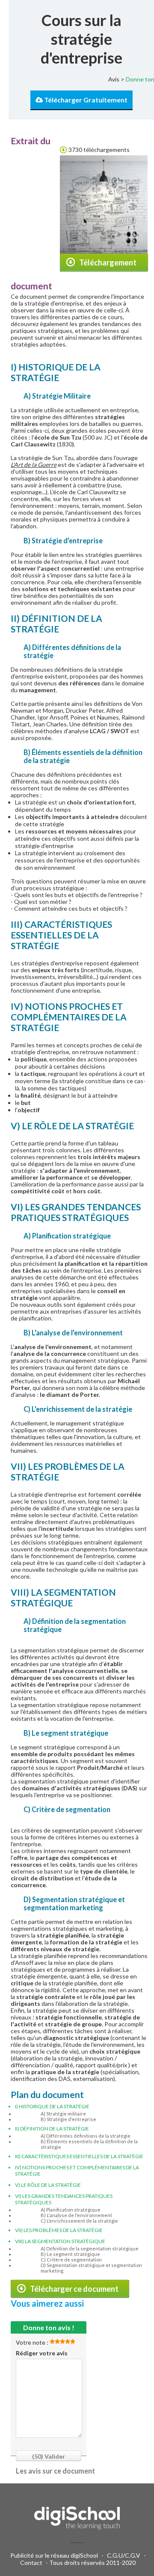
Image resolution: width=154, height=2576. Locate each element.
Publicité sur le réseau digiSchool (54, 2555)
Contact (31, 2563)
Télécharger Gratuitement (85, 100)
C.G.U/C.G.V (124, 2555)
